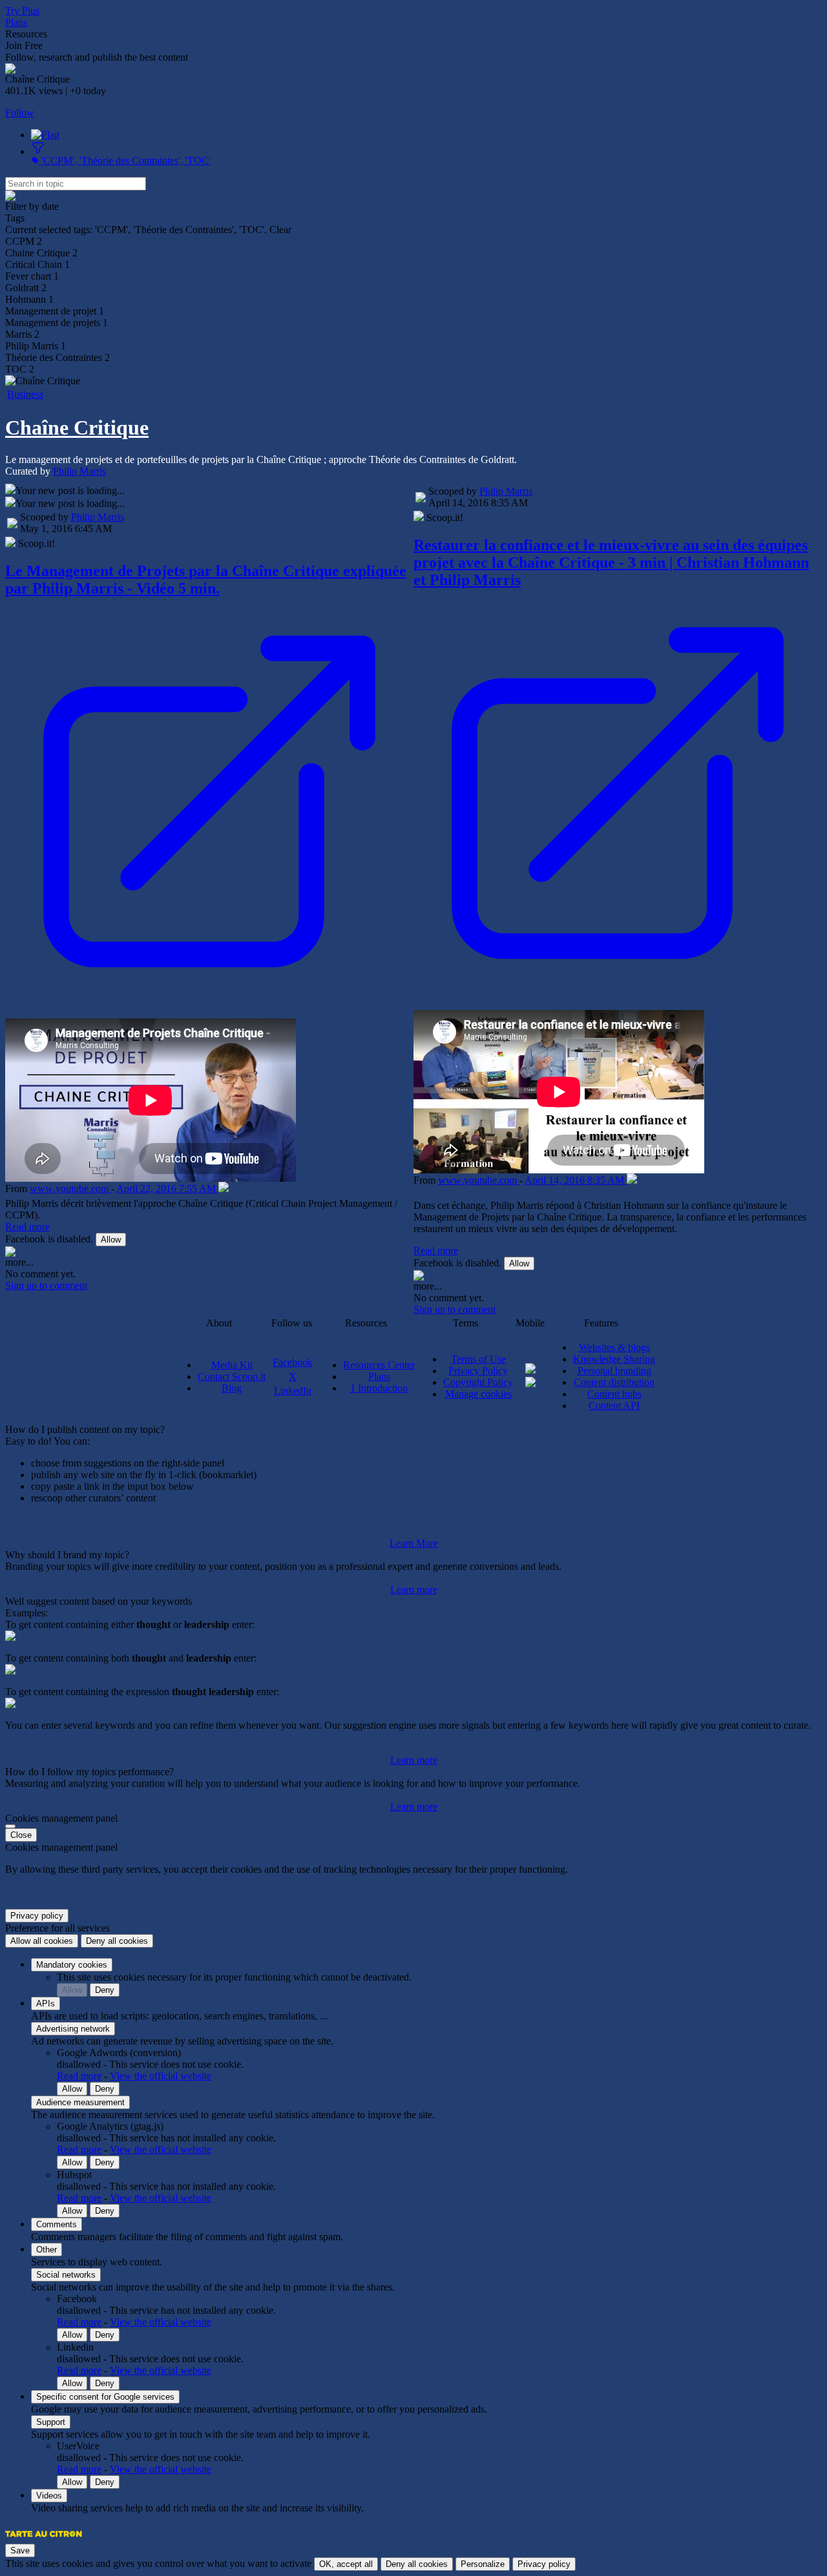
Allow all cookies (42, 1941)
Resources (26, 34)
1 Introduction (379, 1388)
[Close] (10, 1826)
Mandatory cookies (72, 1965)
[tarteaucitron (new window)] (44, 2540)
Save (20, 2550)
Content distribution (614, 1382)
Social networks (66, 2275)
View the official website (161, 2076)
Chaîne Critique (77, 428)
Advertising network (73, 2029)
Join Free (24, 46)
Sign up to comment (46, 1285)
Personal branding (614, 1371)
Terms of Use (478, 1359)
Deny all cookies (117, 1941)
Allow (111, 1240)
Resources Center (379, 1365)
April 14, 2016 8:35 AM (576, 1180)
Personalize (483, 2564)
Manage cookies (478, 1394)
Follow (20, 113)
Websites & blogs (614, 1347)
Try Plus (22, 11)
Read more (27, 1227)
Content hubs (614, 1394)
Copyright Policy (478, 1382)
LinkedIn (293, 1391)
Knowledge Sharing (614, 1359)
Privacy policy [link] (37, 1916)
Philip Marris (79, 471)
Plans (16, 22)
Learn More (414, 1543)
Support (51, 2422)
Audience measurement (80, 2102)
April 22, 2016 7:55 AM (167, 1189)
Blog (232, 1388)
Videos (49, 2496)
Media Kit (232, 1365)
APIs (46, 2004)
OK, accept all (346, 2564)
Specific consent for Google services (105, 2397)
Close (21, 1835)
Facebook (293, 1362)
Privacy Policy (478, 1371)
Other (47, 2250)
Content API (614, 1406)
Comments (57, 2224)
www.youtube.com (70, 1189)
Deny (105, 1990)
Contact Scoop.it (232, 1376)
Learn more (414, 1590)
